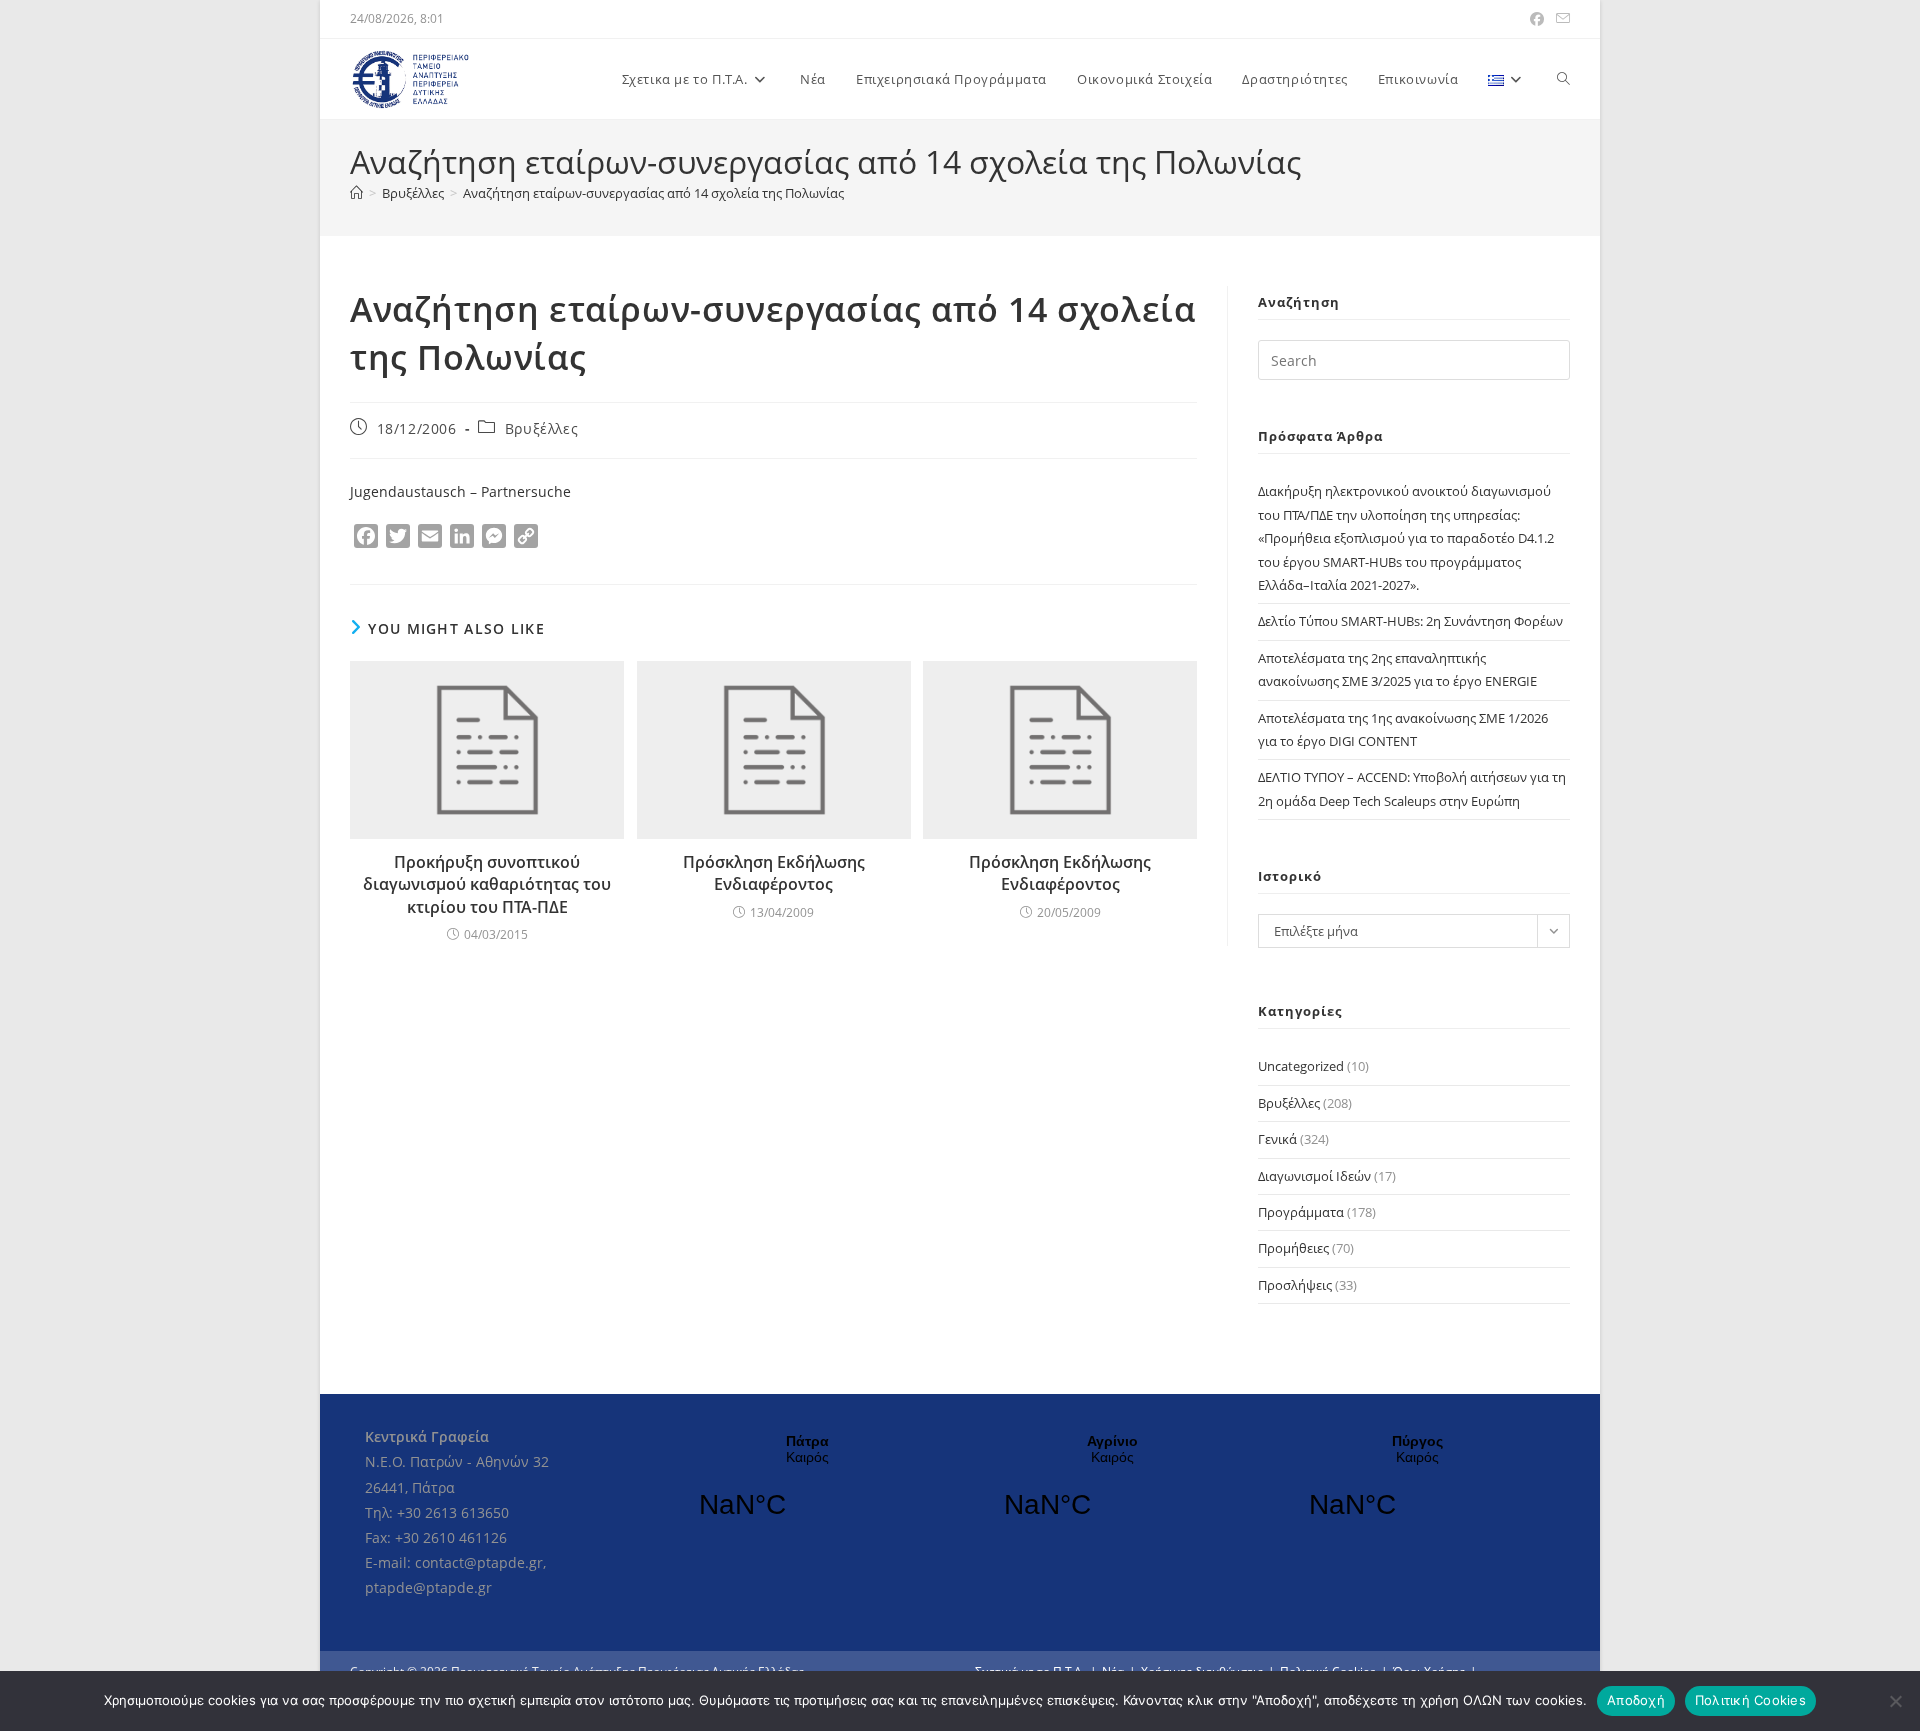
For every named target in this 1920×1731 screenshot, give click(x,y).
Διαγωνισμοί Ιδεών (1314, 1176)
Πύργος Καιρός (1417, 1489)
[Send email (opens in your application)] (1560, 19)
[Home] (356, 193)
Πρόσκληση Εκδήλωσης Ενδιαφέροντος (774, 873)
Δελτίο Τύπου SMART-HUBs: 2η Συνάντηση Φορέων (1410, 621)
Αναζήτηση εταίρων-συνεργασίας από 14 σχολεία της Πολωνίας (653, 193)
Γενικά (1277, 1139)
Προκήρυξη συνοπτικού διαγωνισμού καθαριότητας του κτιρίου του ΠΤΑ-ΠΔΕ (487, 884)
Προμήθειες (1293, 1248)
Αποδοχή (1636, 1700)
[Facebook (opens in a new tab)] (1537, 19)
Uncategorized (1301, 1066)
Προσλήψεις (1295, 1285)
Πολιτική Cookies (1750, 1700)
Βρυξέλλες (541, 428)
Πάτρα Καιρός (807, 1489)
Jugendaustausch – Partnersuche (460, 491)
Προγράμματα (1301, 1212)
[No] (1895, 1701)
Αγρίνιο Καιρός (1112, 1489)
